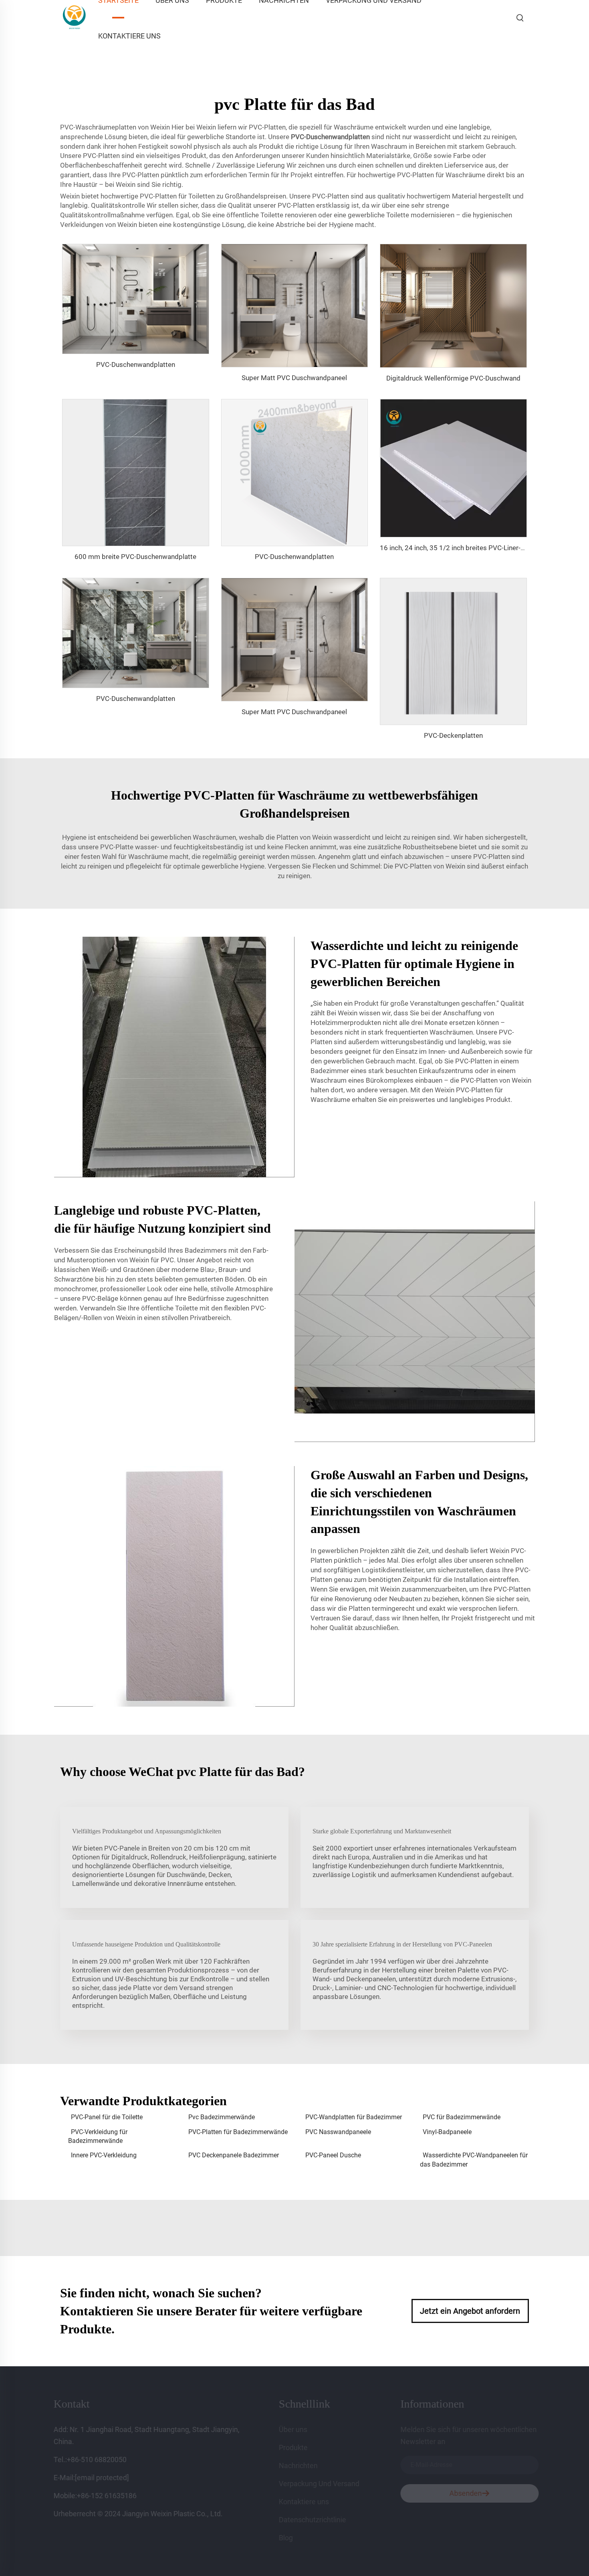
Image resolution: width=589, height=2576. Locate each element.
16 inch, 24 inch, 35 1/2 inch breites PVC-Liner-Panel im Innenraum (480, 548)
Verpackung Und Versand (326, 2484)
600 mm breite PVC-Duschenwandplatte (135, 557)
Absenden (456, 2493)
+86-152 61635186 (113, 2496)
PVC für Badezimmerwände (462, 2117)
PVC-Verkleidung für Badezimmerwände (98, 2136)
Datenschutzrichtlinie (319, 2520)
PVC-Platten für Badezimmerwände (238, 2132)
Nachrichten (305, 2466)
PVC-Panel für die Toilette (107, 2117)
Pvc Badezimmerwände (222, 2117)
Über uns (300, 2429)
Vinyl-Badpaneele (447, 2132)
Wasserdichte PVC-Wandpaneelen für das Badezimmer (474, 2160)
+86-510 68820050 (103, 2460)
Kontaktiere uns (129, 36)
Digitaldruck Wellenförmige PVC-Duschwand (453, 378)
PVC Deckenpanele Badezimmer (234, 2155)
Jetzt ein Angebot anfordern (470, 2311)
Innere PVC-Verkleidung (104, 2155)
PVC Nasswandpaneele (338, 2132)
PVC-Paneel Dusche (333, 2155)
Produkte (300, 2447)
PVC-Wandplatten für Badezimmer (354, 2117)
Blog (292, 2538)
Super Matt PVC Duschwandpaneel (294, 378)
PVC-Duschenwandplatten (136, 365)
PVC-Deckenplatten (453, 735)
